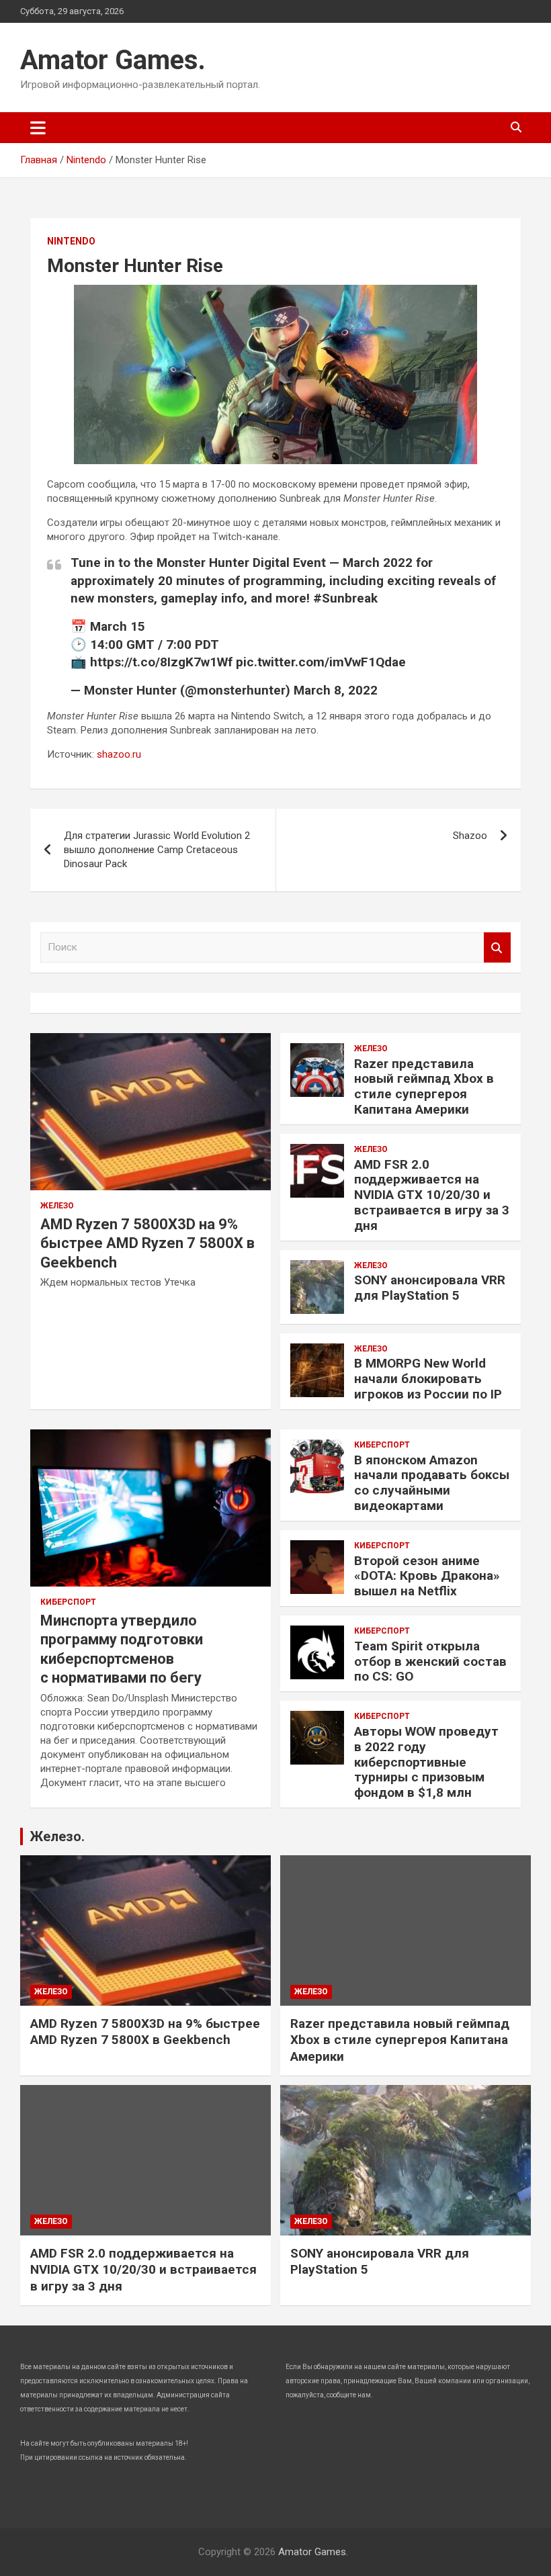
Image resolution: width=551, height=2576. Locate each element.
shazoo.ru (119, 754)
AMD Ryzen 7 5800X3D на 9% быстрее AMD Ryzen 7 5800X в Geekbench (147, 1243)
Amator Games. (113, 60)
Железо (57, 1206)
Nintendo (71, 241)
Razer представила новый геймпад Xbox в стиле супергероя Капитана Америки (424, 1086)
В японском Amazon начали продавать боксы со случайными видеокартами (432, 1483)
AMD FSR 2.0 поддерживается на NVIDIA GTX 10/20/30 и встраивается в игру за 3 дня (432, 1195)
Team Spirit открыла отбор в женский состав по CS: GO (430, 1661)
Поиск (497, 947)
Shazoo (470, 836)
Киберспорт (68, 1602)
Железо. (57, 1836)
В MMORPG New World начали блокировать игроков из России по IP (428, 1379)
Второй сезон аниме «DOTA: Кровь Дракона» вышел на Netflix (427, 1576)
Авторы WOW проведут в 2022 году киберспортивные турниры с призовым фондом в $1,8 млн (426, 1762)
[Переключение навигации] (38, 128)
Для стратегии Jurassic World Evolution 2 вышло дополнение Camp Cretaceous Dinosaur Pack (157, 850)
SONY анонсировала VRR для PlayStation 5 (430, 1288)
